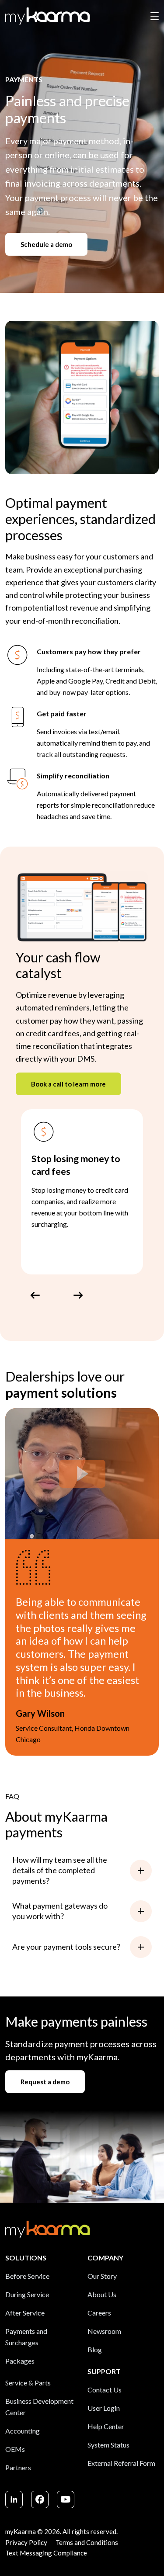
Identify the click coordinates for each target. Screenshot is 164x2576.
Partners (18, 2467)
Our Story (102, 2276)
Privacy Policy (26, 2542)
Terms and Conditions (87, 2542)
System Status (108, 2445)
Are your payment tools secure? (66, 1947)
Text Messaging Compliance (46, 2553)
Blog (95, 2349)
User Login (104, 2408)
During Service (27, 2294)
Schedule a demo (46, 244)
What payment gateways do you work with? (60, 1911)
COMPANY (105, 2258)
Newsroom (104, 2331)
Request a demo (45, 2082)
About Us (102, 2294)
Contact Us (105, 2390)
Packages (20, 2361)
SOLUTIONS (26, 2258)
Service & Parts (28, 2383)
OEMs (15, 2449)
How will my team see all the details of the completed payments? (60, 1870)
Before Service (27, 2276)
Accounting (23, 2431)
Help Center (106, 2426)
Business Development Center (39, 2407)
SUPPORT (104, 2371)
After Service (25, 2313)
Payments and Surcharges (26, 2337)
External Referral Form (121, 2463)
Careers (99, 2313)
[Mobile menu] (155, 16)
